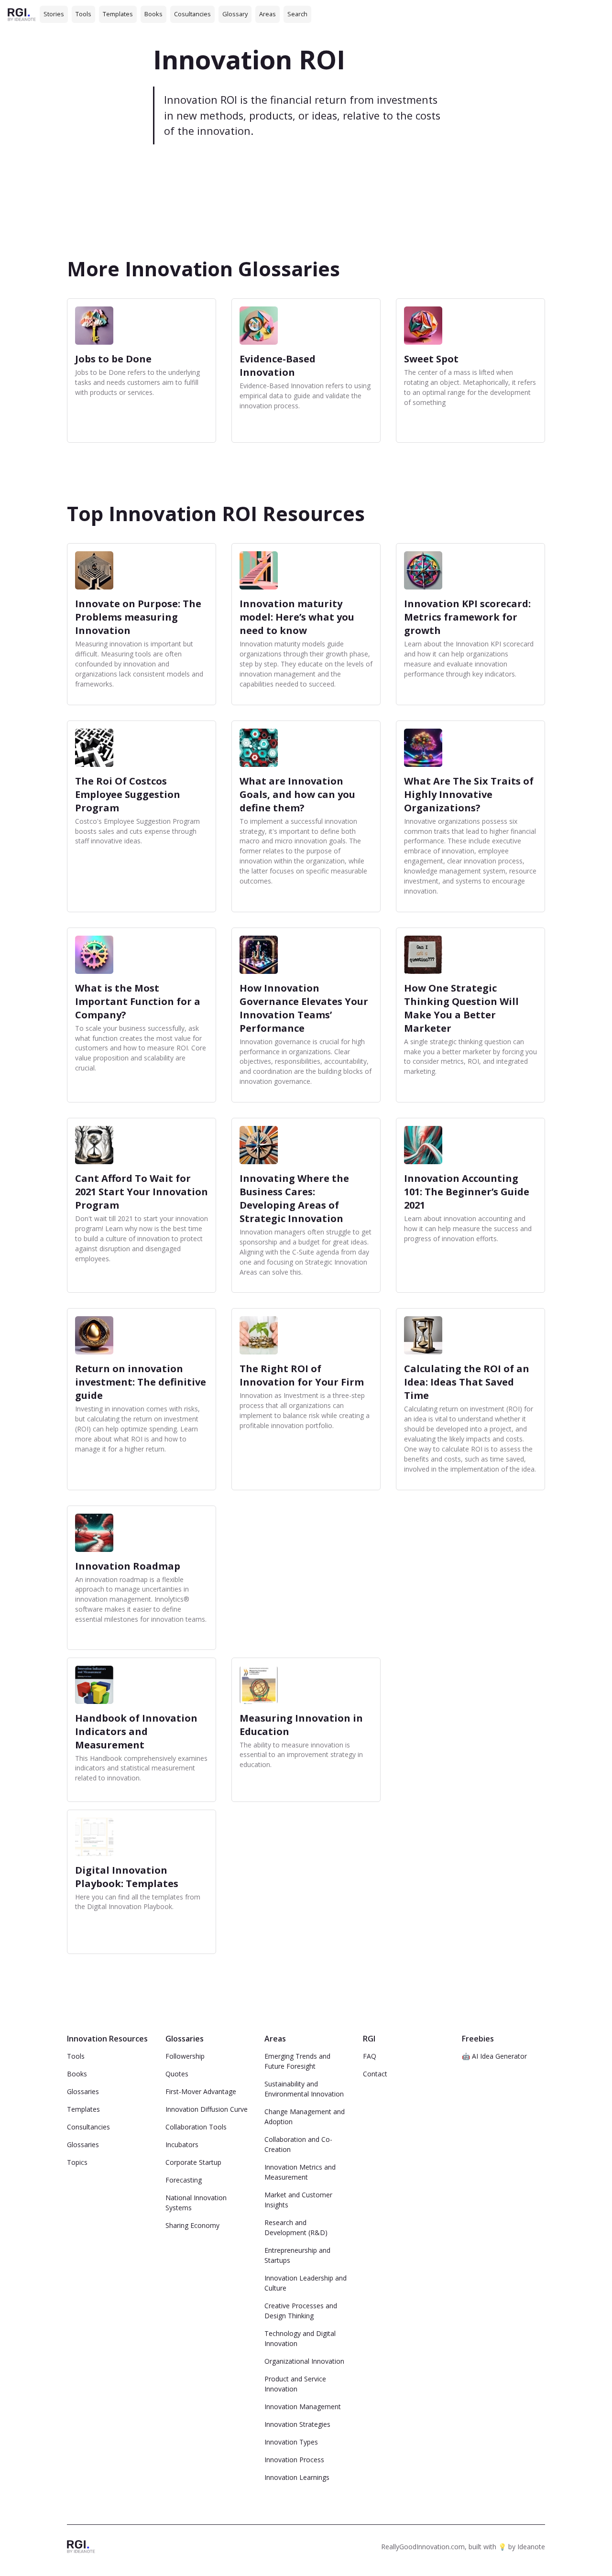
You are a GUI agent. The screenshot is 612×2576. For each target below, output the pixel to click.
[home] (22, 14)
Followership (185, 2056)
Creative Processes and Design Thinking (301, 2311)
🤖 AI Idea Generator (494, 2056)
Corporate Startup (193, 2162)
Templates (118, 14)
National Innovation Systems (196, 2203)
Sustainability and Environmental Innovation (304, 2089)
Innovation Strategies (297, 2424)
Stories (54, 14)
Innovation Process (294, 2460)
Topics (77, 2162)
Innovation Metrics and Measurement (300, 2172)
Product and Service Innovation (295, 2384)
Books (153, 14)
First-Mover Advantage (201, 2091)
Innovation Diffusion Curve (207, 2109)
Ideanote (531, 2547)
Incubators (182, 2145)
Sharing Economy (192, 2225)
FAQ (370, 2056)
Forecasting (184, 2180)
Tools (83, 14)
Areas (268, 14)
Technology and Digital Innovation (300, 2338)
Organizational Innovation (304, 2361)
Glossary (235, 14)
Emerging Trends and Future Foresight (297, 2061)
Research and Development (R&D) (296, 2227)
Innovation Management (303, 2407)
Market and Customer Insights (298, 2200)
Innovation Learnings (297, 2477)
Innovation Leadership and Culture (306, 2283)
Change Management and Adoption (305, 2117)
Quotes (177, 2074)
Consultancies (88, 2127)
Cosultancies (192, 14)
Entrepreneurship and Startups (297, 2255)
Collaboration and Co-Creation (298, 2144)
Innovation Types (291, 2442)
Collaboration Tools (196, 2127)
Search (297, 14)
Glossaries (83, 2091)
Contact (375, 2074)
